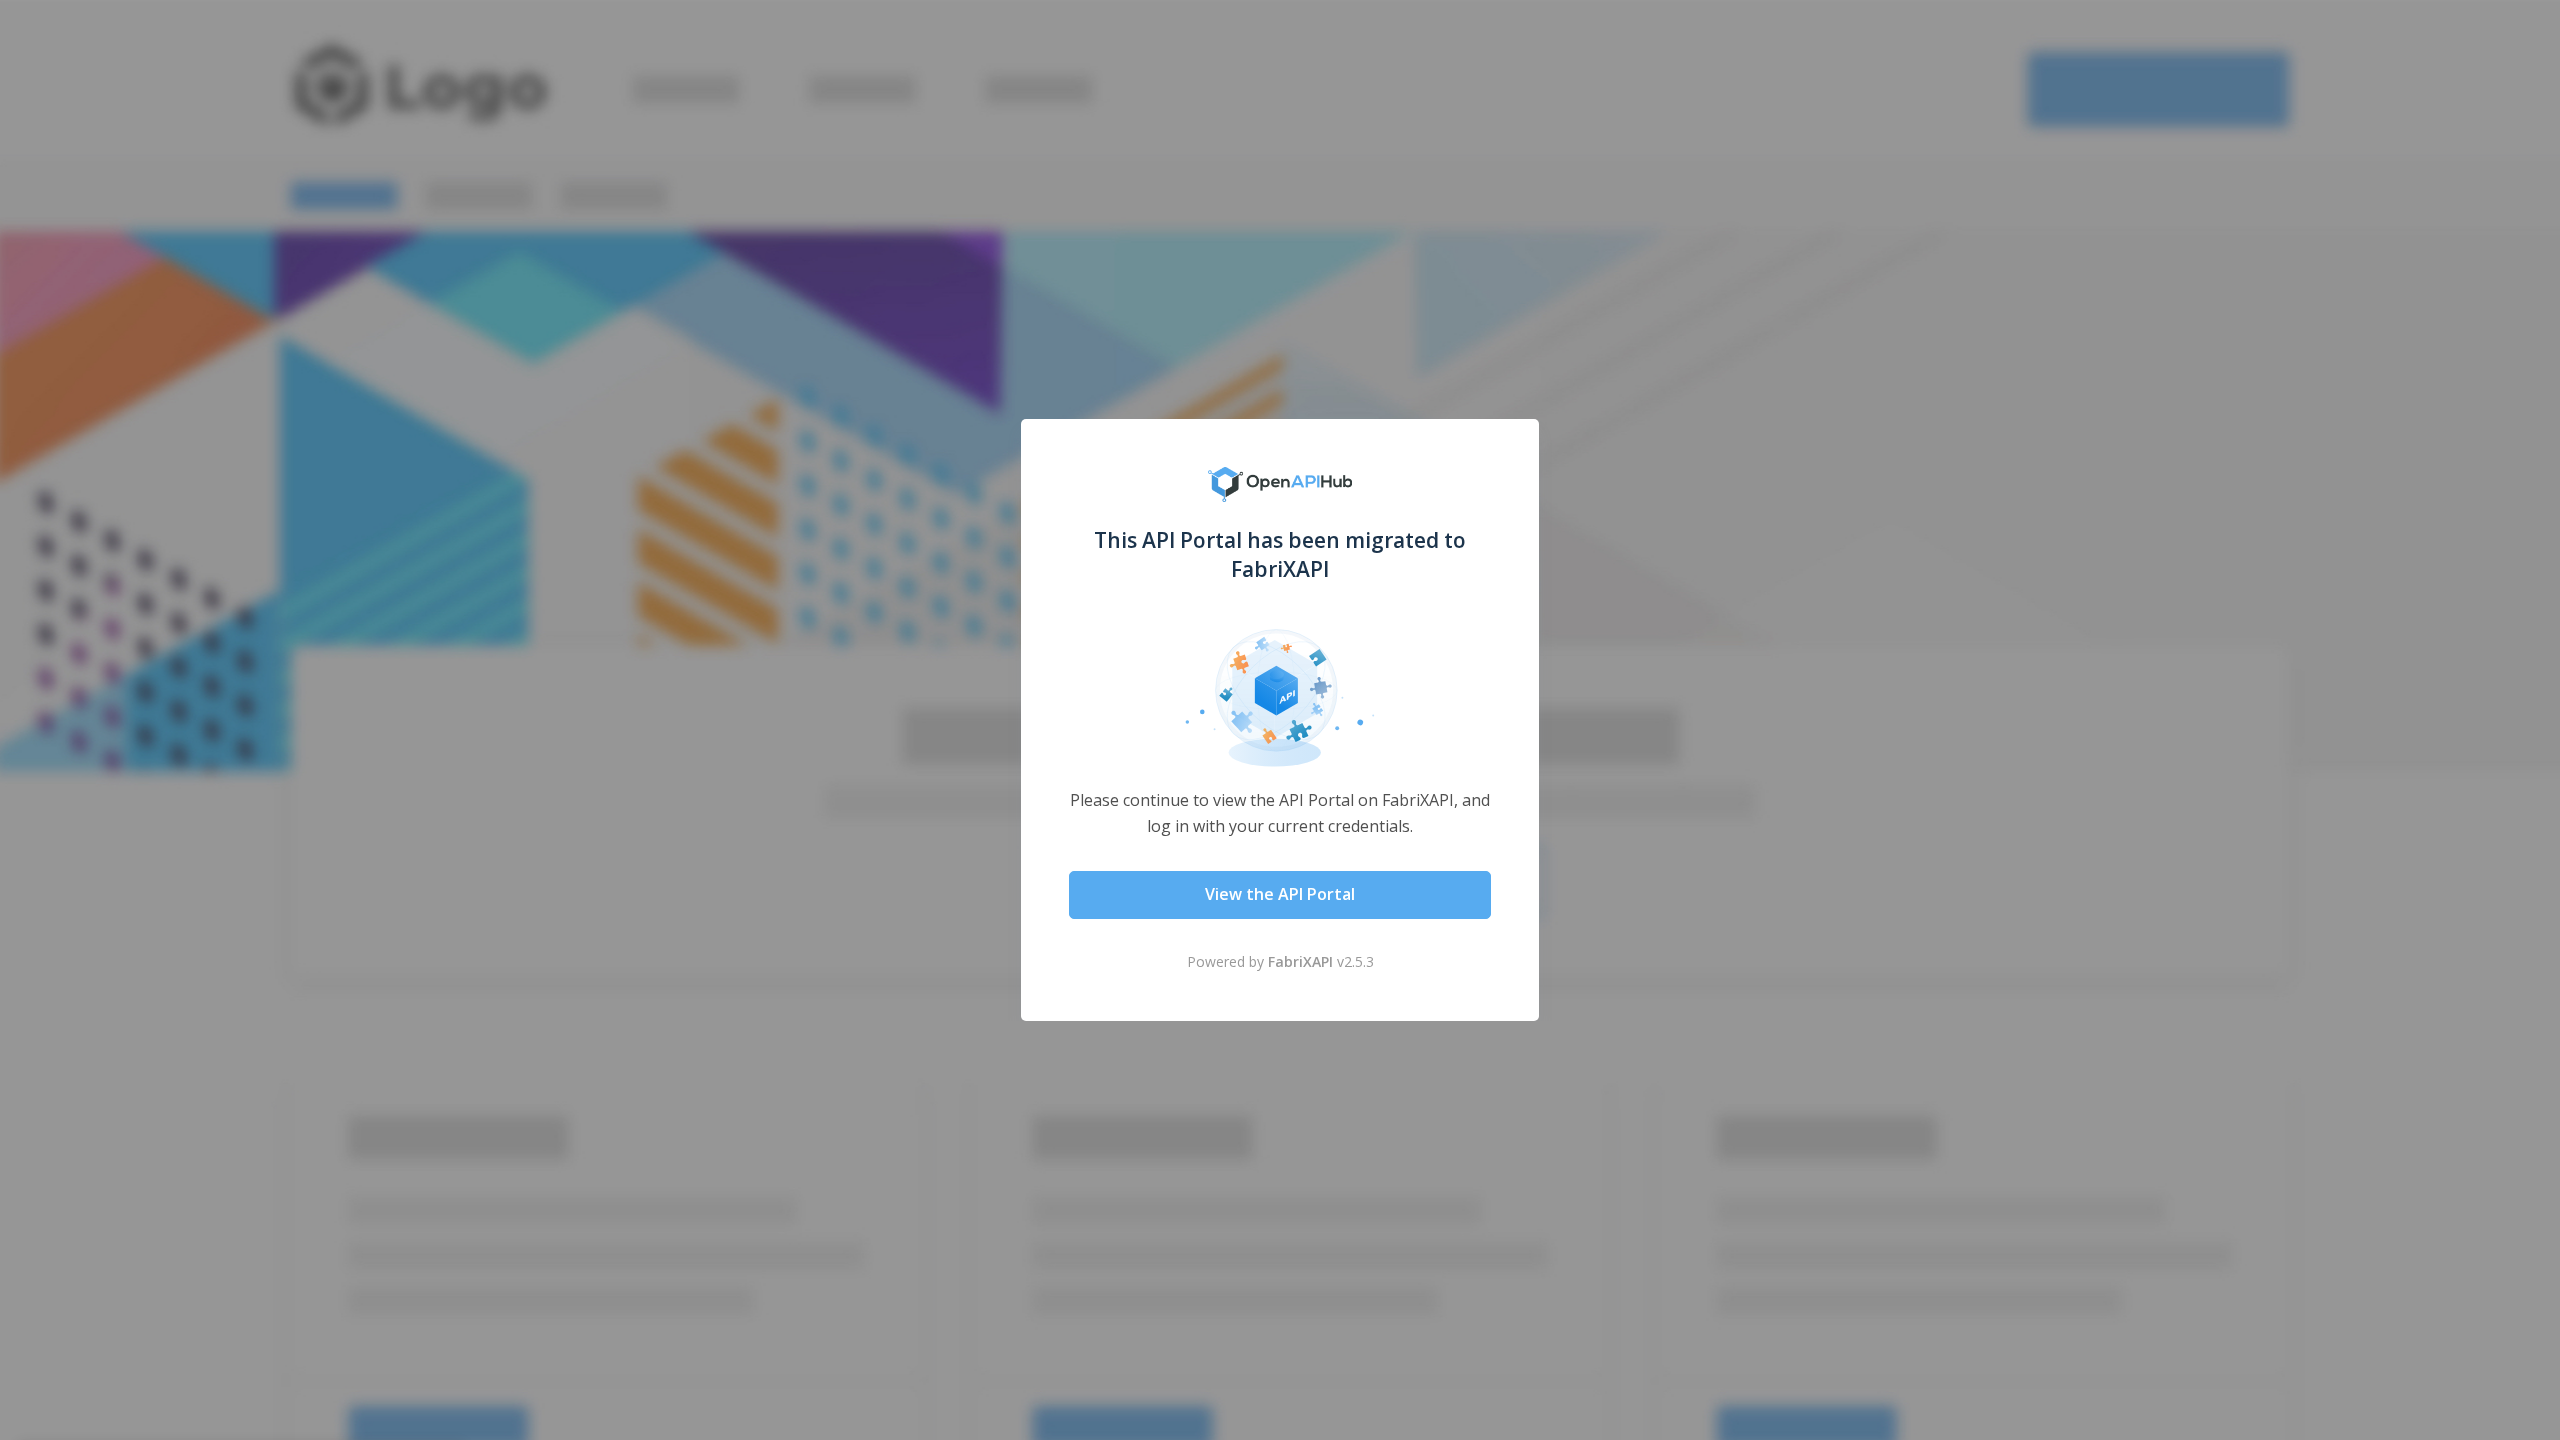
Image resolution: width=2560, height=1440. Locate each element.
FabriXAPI (1300, 961)
